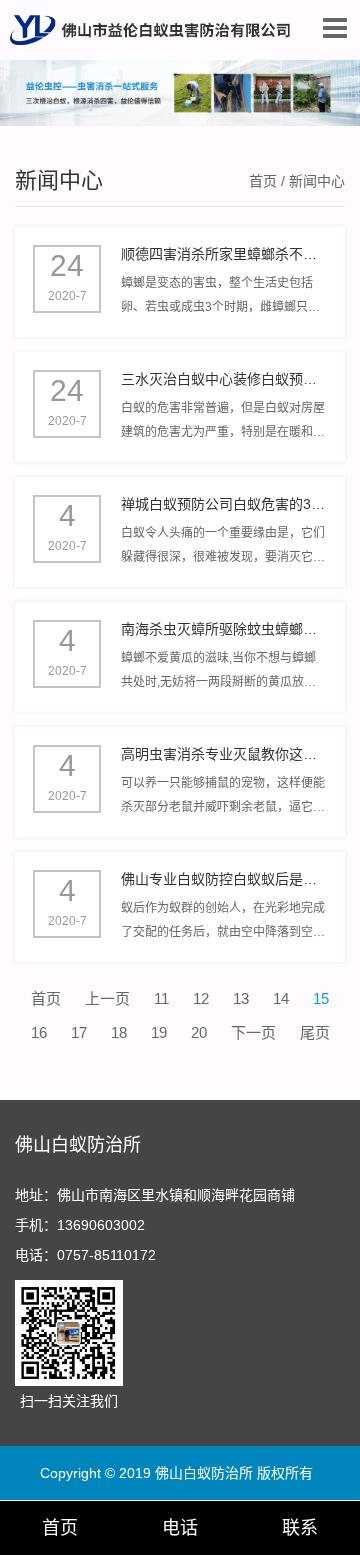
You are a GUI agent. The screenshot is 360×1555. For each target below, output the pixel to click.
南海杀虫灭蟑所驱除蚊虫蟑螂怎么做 (224, 629)
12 (201, 998)
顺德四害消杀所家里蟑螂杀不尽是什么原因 (224, 254)
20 (199, 1032)
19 (159, 1032)
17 (79, 1032)
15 (321, 998)
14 (281, 998)
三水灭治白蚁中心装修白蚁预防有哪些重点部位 (224, 379)
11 (161, 998)
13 (241, 998)
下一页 (253, 1032)
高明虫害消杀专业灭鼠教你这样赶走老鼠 (224, 754)
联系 (300, 1528)
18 (119, 1032)
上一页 (107, 998)
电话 (180, 1528)
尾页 (315, 1032)
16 (39, 1032)
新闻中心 (59, 180)
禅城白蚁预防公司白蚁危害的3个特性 (224, 504)
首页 (263, 181)
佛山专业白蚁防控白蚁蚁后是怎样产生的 (224, 879)
